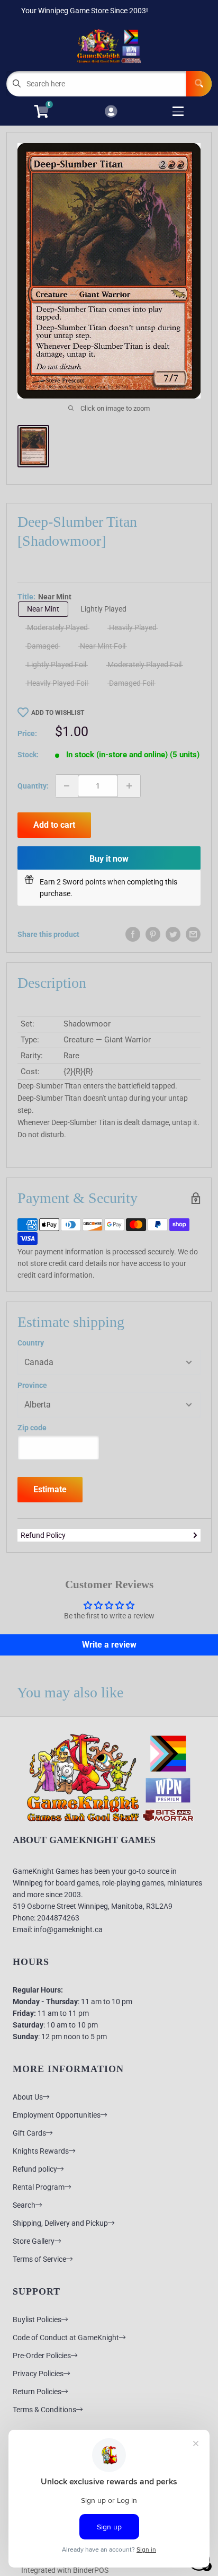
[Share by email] (193, 934)
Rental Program (39, 2187)
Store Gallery (34, 2241)
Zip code (32, 1428)
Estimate (50, 1489)
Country (31, 1343)
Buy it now (109, 859)
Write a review (109, 1645)
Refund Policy (43, 1535)
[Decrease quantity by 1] (67, 786)
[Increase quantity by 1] (129, 786)
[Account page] (111, 112)
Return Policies (37, 2392)
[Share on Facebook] (133, 934)
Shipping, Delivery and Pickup (60, 2223)
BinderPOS (91, 2570)
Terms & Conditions (44, 2410)
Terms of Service (39, 2259)
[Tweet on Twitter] (173, 934)
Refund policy (35, 2169)
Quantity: (33, 786)
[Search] (199, 84)
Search (24, 2205)
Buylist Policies (37, 2320)
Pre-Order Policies (42, 2356)
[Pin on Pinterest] (153, 934)
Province (32, 1385)
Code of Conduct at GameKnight (66, 2338)
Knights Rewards (41, 2151)
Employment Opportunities (57, 2115)
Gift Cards (29, 2133)
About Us (28, 2097)
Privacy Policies (38, 2374)
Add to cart (54, 825)
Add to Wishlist (58, 713)
